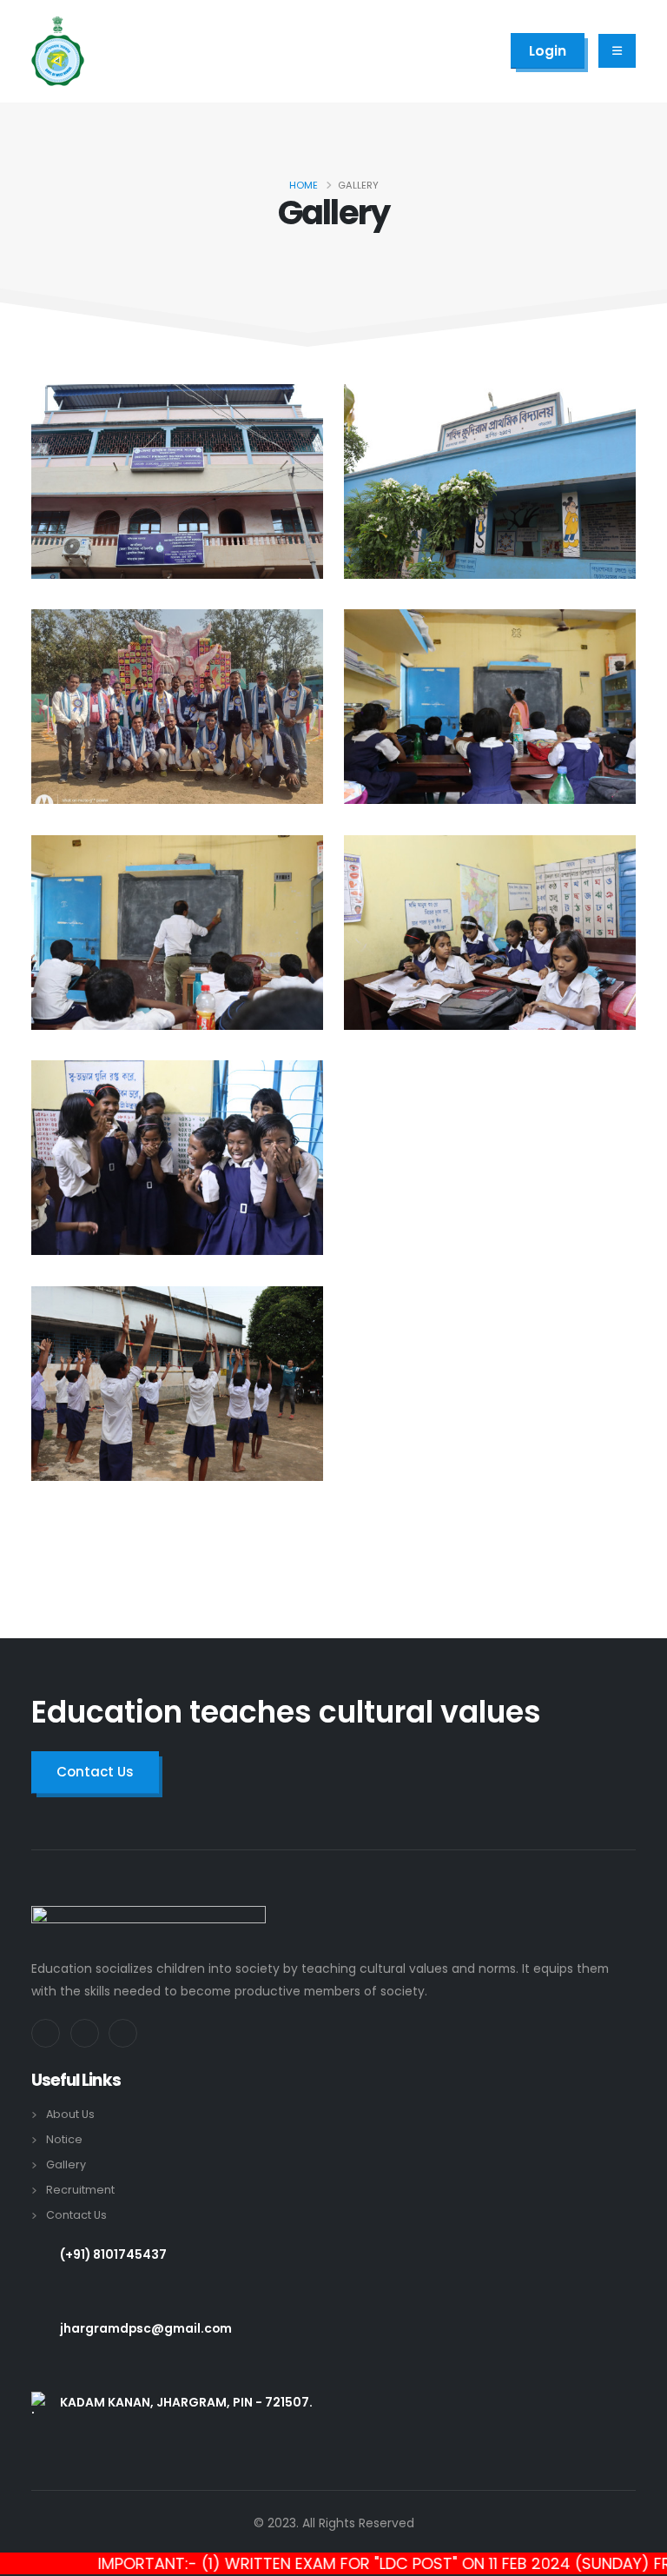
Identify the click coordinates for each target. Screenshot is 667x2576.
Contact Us (76, 2215)
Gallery (66, 2164)
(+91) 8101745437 (113, 2254)
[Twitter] (85, 2033)
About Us (70, 2114)
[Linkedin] (123, 2033)
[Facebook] (46, 2033)
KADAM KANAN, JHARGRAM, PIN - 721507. (186, 2402)
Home (304, 185)
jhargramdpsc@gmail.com (146, 2328)
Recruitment (80, 2190)
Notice (64, 2139)
